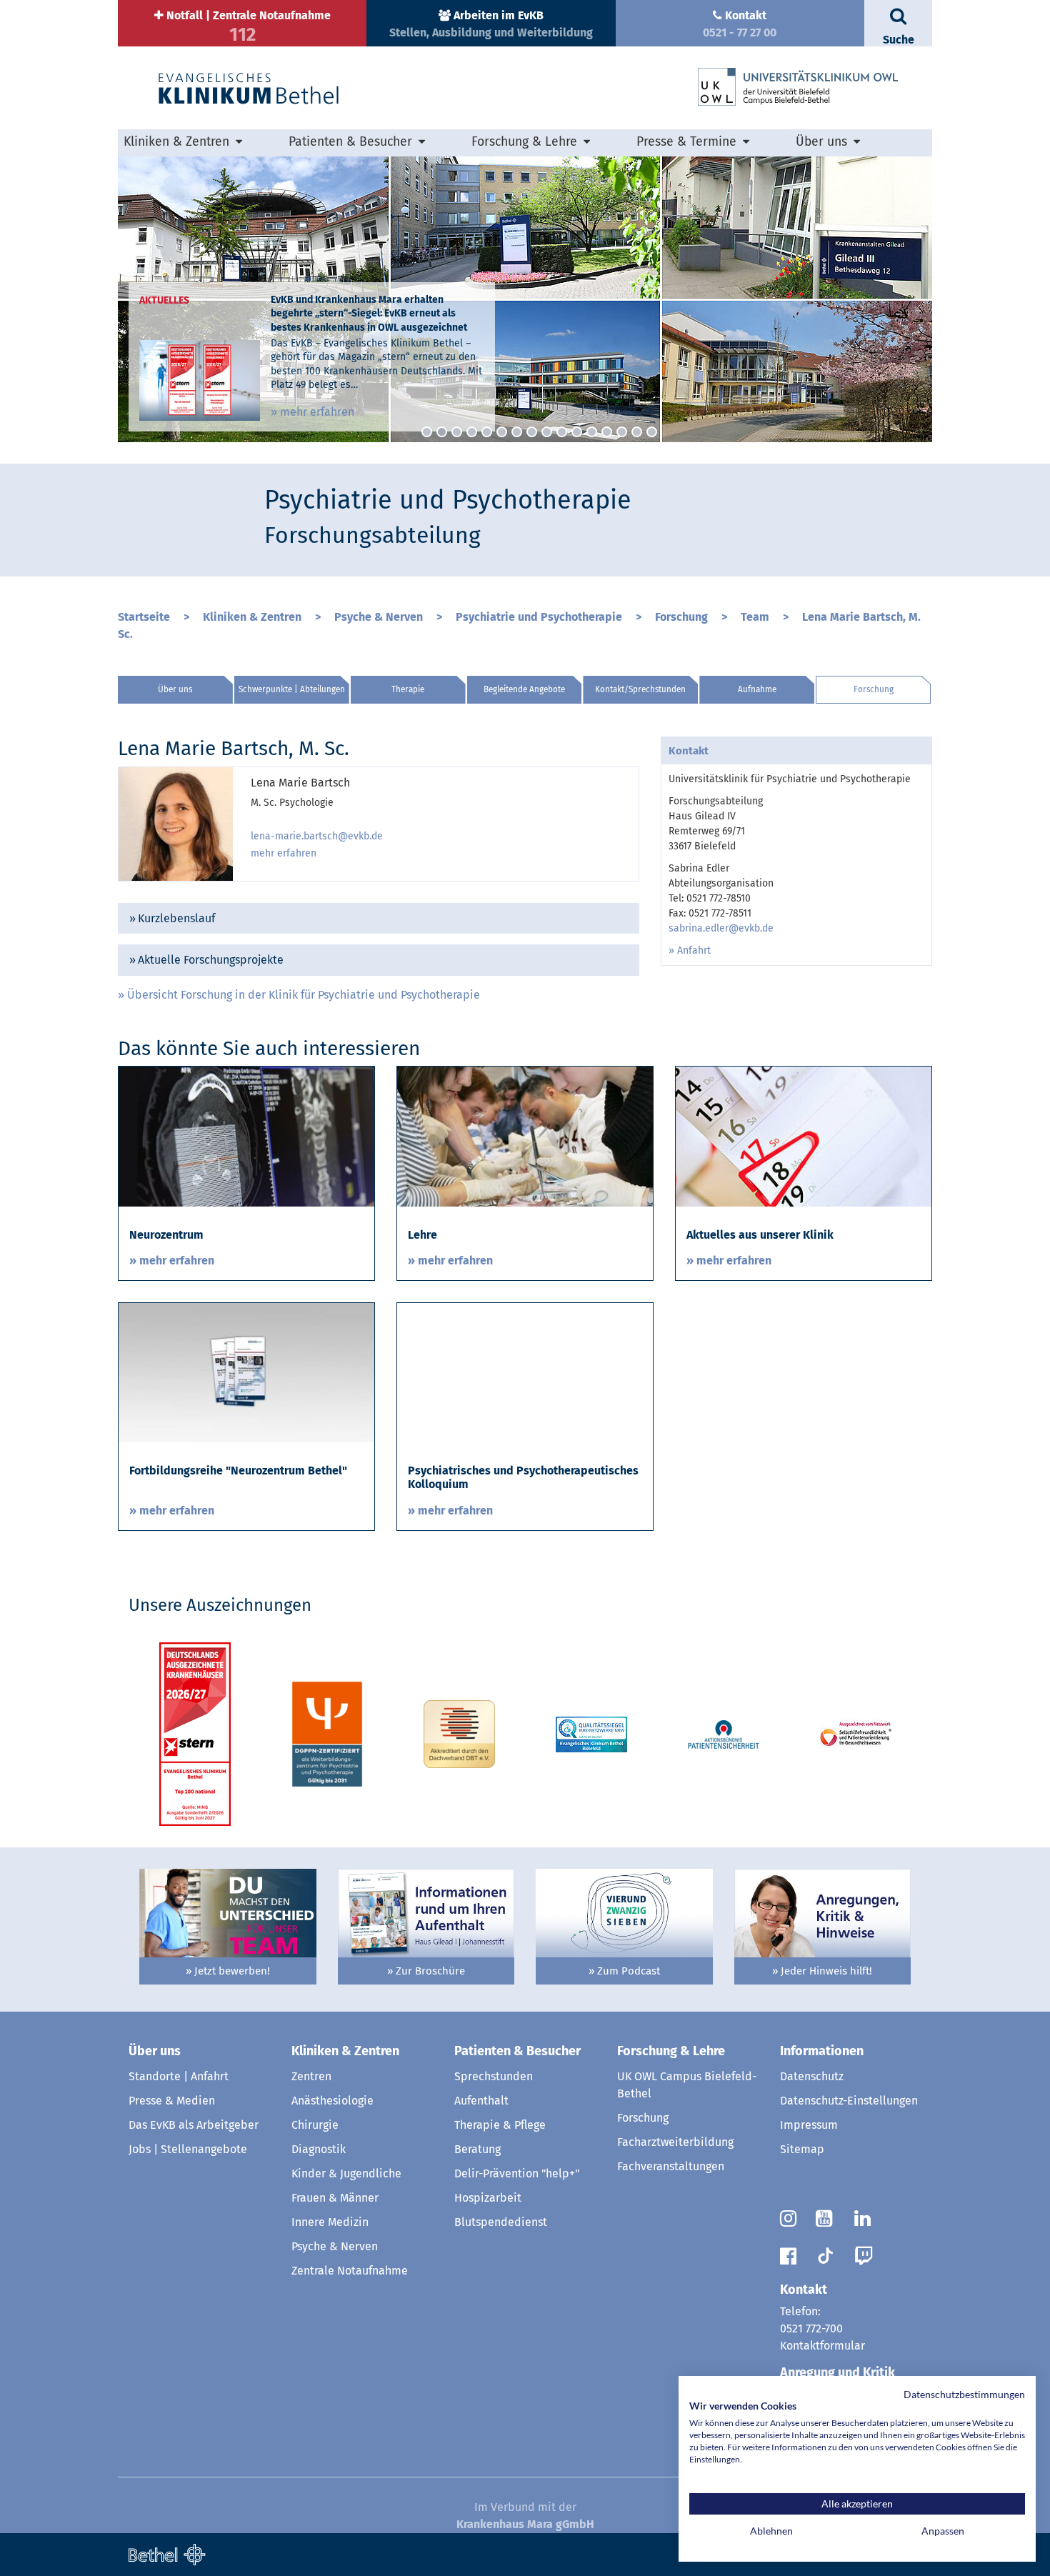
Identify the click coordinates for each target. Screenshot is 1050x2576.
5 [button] (487, 432)
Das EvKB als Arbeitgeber (194, 2125)
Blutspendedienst (501, 2222)
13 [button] (607, 432)
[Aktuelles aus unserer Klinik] (804, 1135)
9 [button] (547, 432)
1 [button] (427, 432)
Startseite (144, 617)
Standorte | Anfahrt (179, 2076)
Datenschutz (812, 2076)
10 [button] (562, 432)
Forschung (681, 617)
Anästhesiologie (332, 2101)
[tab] (379, 918)
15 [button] (637, 432)
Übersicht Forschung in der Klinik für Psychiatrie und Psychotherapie (304, 995)
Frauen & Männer (335, 2198)
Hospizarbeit (488, 2198)
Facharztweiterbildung (675, 2142)
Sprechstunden (494, 2076)
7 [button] (517, 432)
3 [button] (457, 432)
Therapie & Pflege (500, 2125)
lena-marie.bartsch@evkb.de (317, 836)
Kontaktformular (822, 2346)
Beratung (477, 2149)
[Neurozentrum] (246, 1135)
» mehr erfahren (312, 412)
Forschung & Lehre (671, 2051)
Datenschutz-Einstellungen (849, 2101)
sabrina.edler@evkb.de (721, 928)
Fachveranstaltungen (671, 2166)
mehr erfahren (284, 853)
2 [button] (442, 432)
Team (755, 617)
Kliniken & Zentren (252, 617)
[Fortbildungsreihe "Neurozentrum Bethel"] (246, 1372)
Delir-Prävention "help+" (517, 2173)
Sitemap (802, 2149)
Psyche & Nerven (379, 617)
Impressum (809, 2125)
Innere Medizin (330, 2222)
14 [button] (622, 432)
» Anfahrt (690, 950)
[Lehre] (525, 1135)
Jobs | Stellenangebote (188, 2149)
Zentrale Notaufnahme (350, 2271)
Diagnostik (319, 2149)
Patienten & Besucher (517, 2051)
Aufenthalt (481, 2101)
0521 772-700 (811, 2328)
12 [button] (592, 432)
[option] (525, 299)
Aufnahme (757, 689)
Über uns (175, 689)
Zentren (311, 2076)
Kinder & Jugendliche (346, 2173)
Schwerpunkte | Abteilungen (292, 689)
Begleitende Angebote (524, 689)
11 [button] (577, 432)
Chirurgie (315, 2125)
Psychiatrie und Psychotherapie (539, 617)
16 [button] (652, 432)
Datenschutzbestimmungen (964, 2394)
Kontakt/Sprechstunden (640, 689)
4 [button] (472, 432)
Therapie (408, 689)
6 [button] (502, 432)
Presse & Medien (172, 2101)
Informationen (822, 2051)
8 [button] (532, 432)
